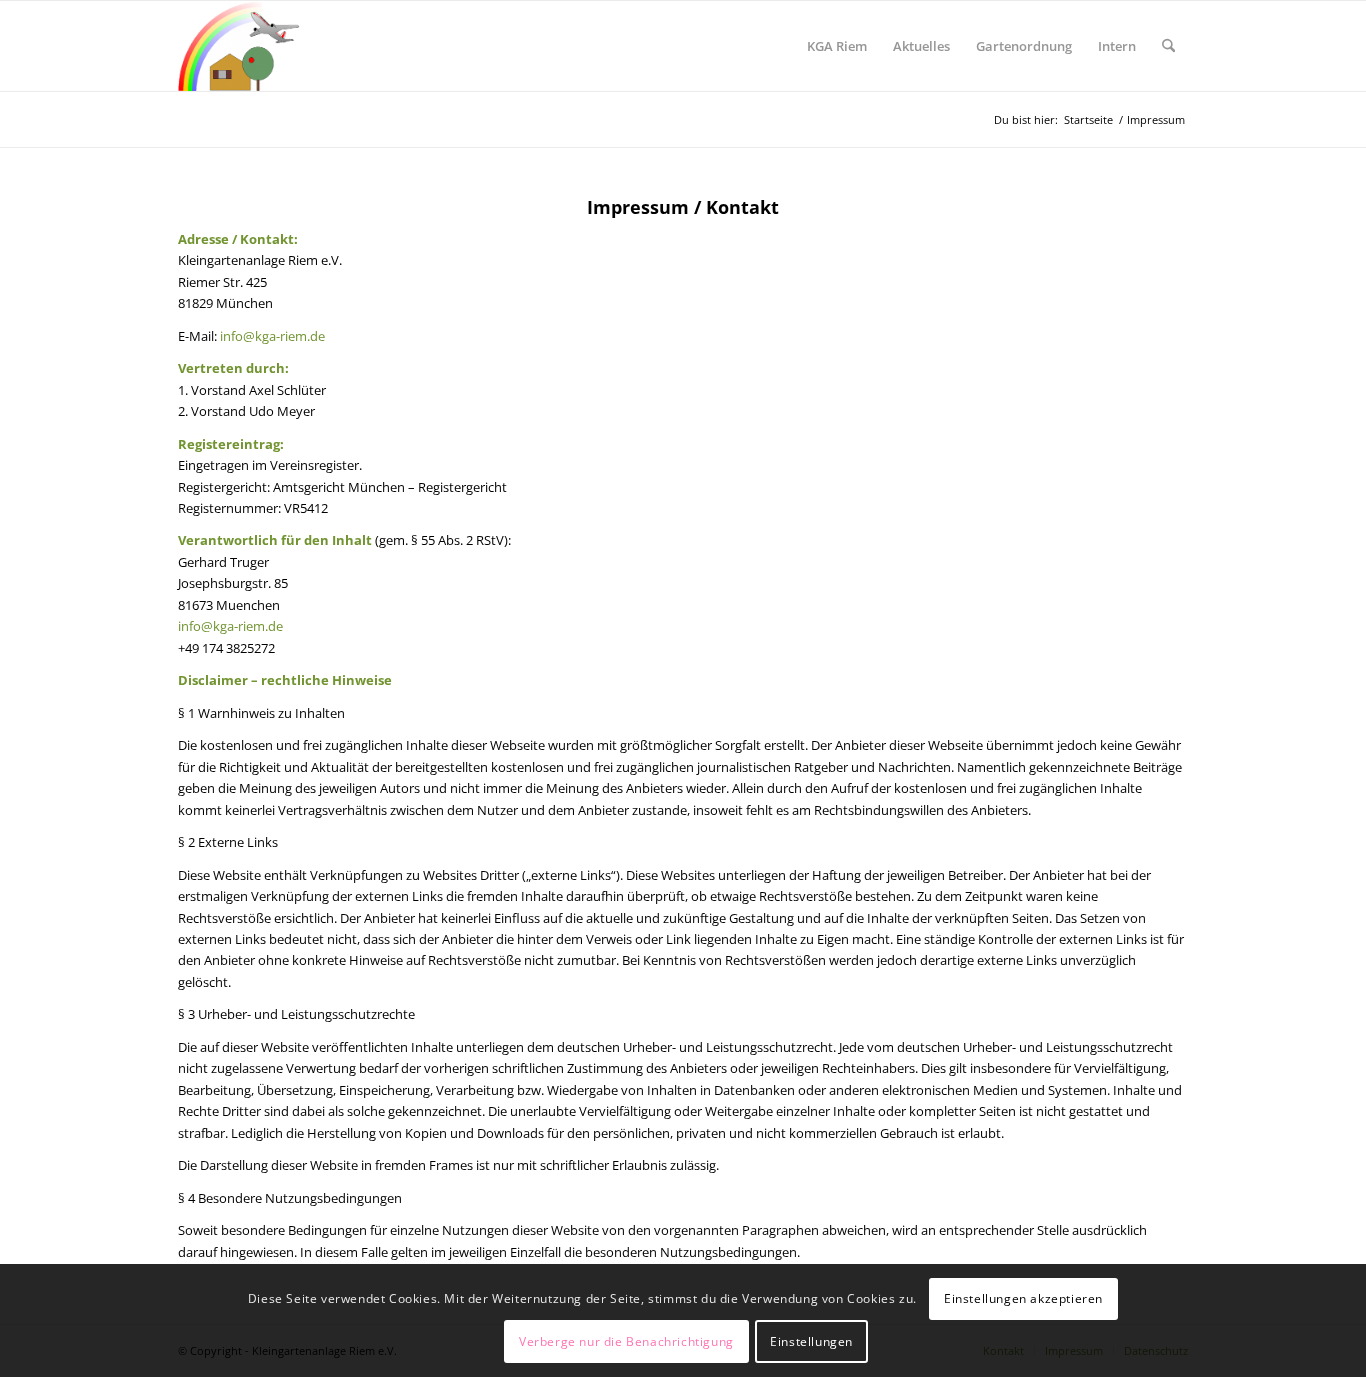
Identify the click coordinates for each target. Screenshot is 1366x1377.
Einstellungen (811, 1341)
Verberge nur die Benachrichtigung (626, 1341)
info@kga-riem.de (272, 336)
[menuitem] (837, 46)
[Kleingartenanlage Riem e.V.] (239, 46)
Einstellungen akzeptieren (1023, 1298)
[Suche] (1168, 46)
